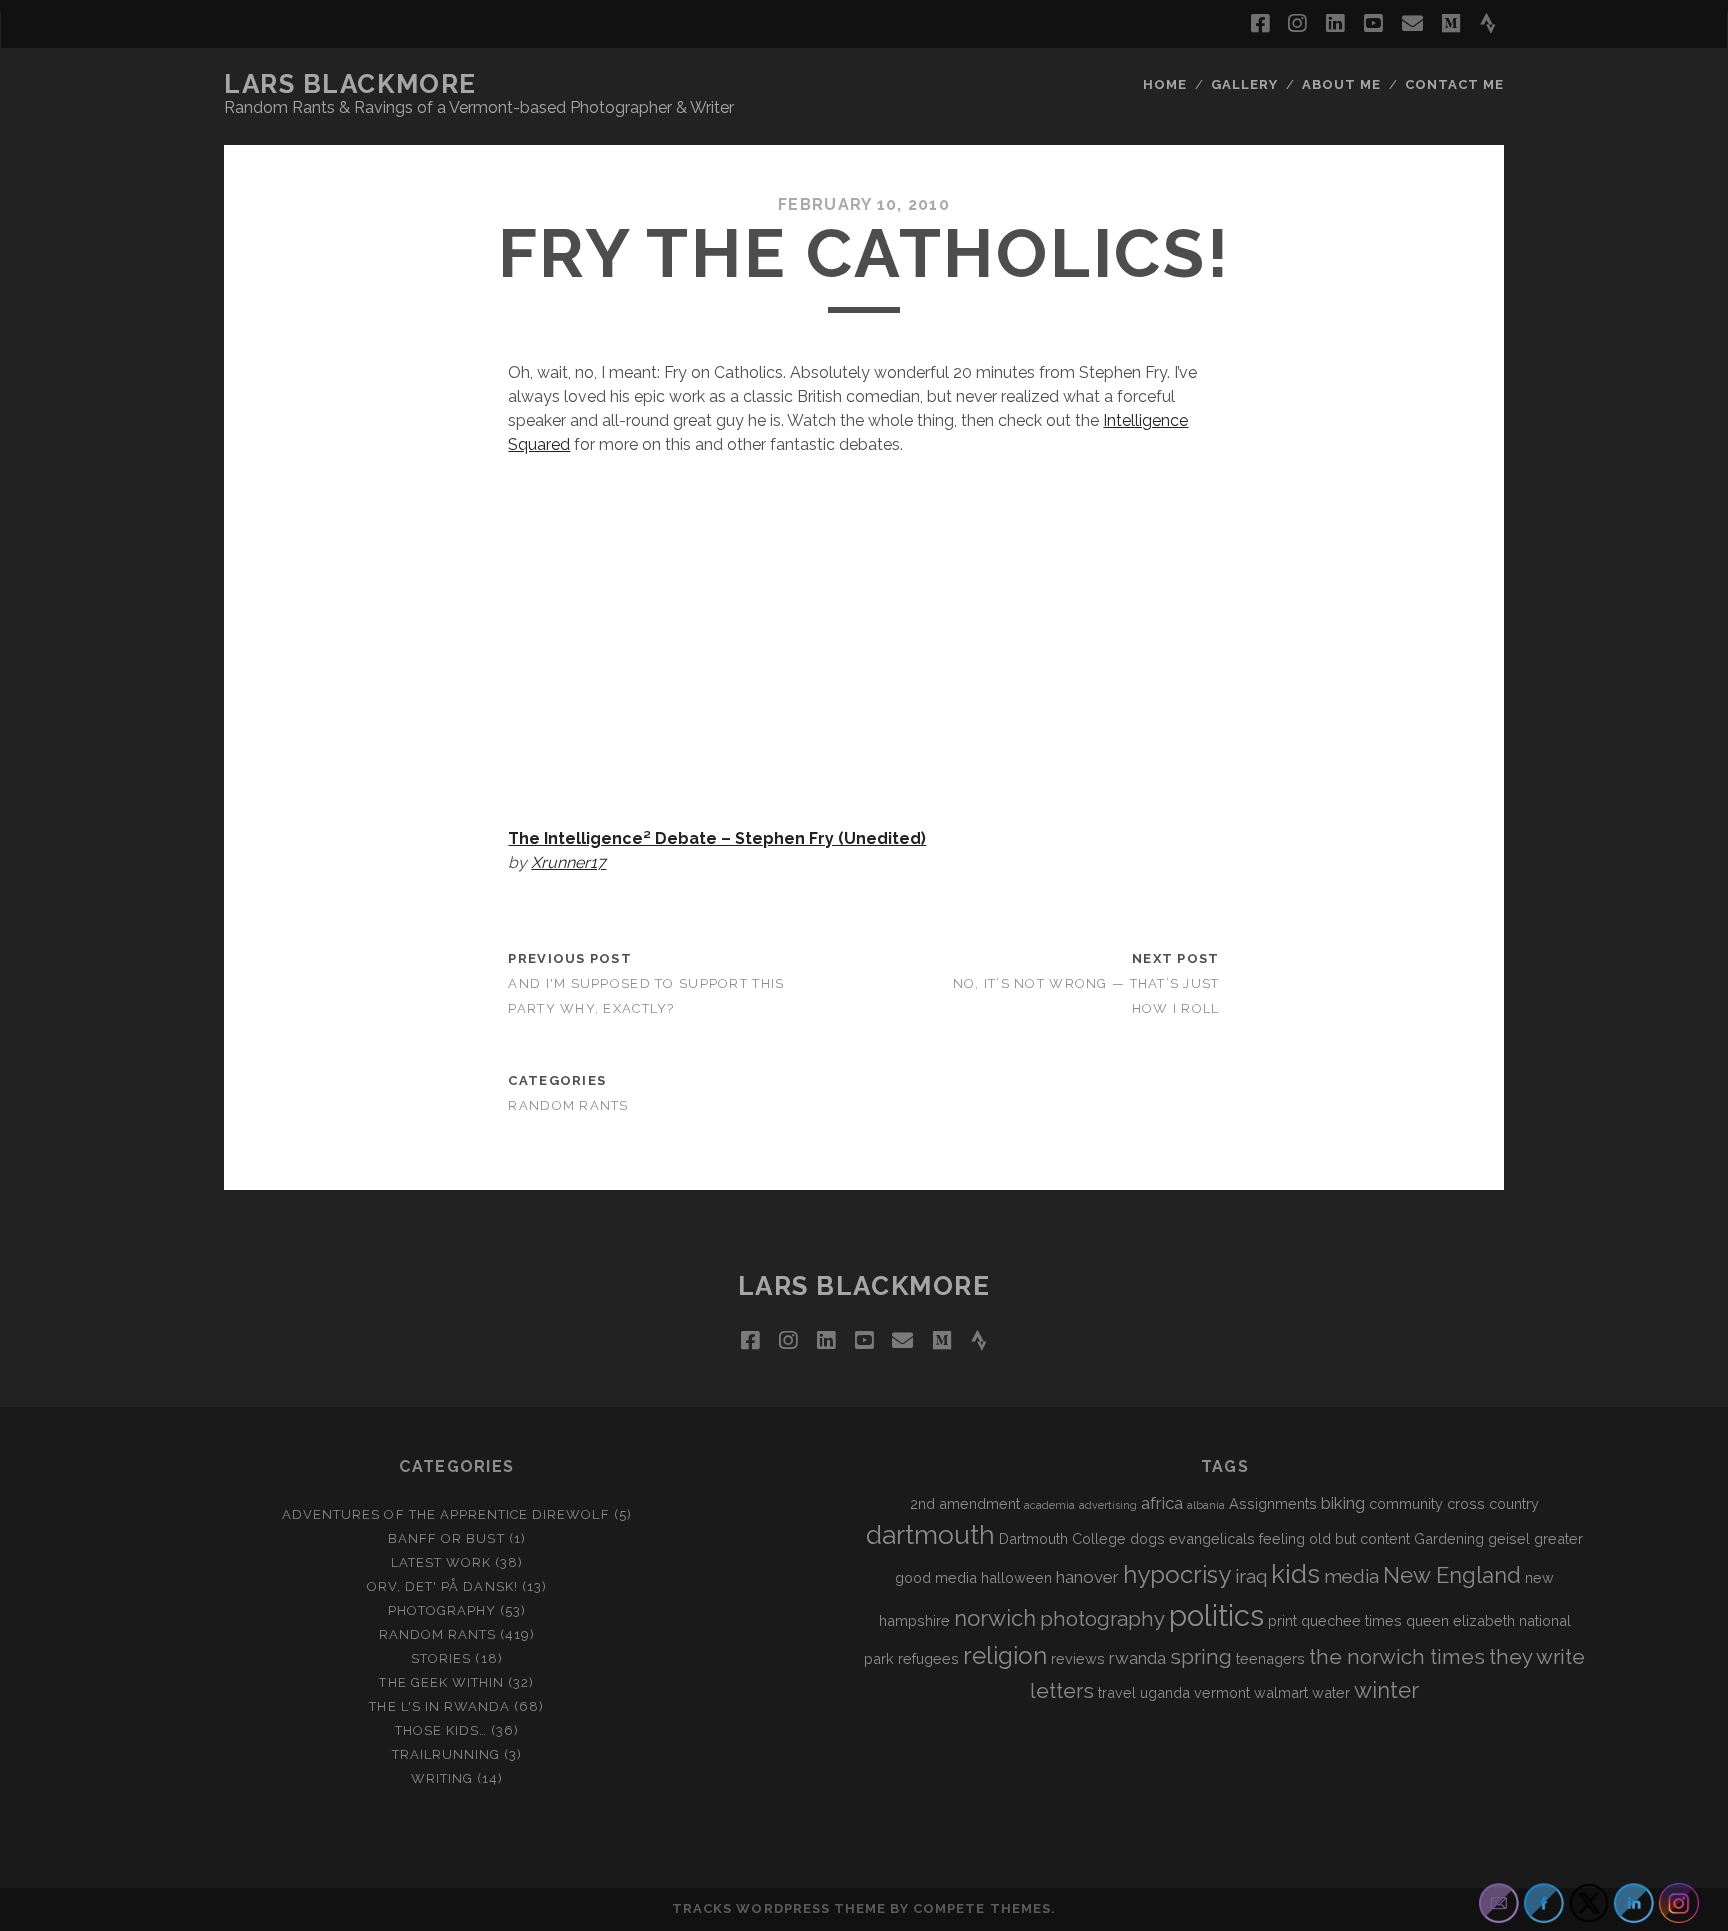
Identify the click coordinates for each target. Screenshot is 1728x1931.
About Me (1341, 84)
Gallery (1244, 84)
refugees (928, 1658)
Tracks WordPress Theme (779, 1908)
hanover (1087, 1577)
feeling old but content (1334, 1538)
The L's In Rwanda (439, 1706)
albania (1206, 1505)
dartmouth (930, 1535)
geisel (1509, 1538)
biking (1343, 1503)
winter (1386, 1690)
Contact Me (1454, 84)
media (1351, 1576)
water (1331, 1692)
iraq (1251, 1576)
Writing (442, 1778)
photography (1102, 1619)
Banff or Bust (446, 1538)
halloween (1016, 1577)
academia (1049, 1505)
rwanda (1137, 1658)
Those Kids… (441, 1730)
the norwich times (1397, 1657)
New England (1452, 1575)
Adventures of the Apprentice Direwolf (446, 1514)
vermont (1222, 1692)
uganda (1165, 1692)
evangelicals (1212, 1538)
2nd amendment (965, 1503)
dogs (1147, 1538)
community (1406, 1503)
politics (1216, 1615)
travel (1117, 1692)
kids (1295, 1574)
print (1282, 1620)
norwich (995, 1618)
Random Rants (568, 1105)
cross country (1493, 1503)
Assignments (1273, 1503)
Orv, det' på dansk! (442, 1586)
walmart (1281, 1692)
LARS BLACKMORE (350, 84)
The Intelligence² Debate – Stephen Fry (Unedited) (717, 838)
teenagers (1270, 1658)
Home (1165, 84)
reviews (1078, 1658)
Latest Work (441, 1562)
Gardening (1449, 1538)
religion (1005, 1655)
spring (1201, 1657)
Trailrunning (446, 1754)
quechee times (1351, 1620)
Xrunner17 (568, 862)
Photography (442, 1610)
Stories (441, 1658)
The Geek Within (441, 1682)
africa (1162, 1503)
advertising (1108, 1505)
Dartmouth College (1062, 1538)
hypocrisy (1177, 1574)
